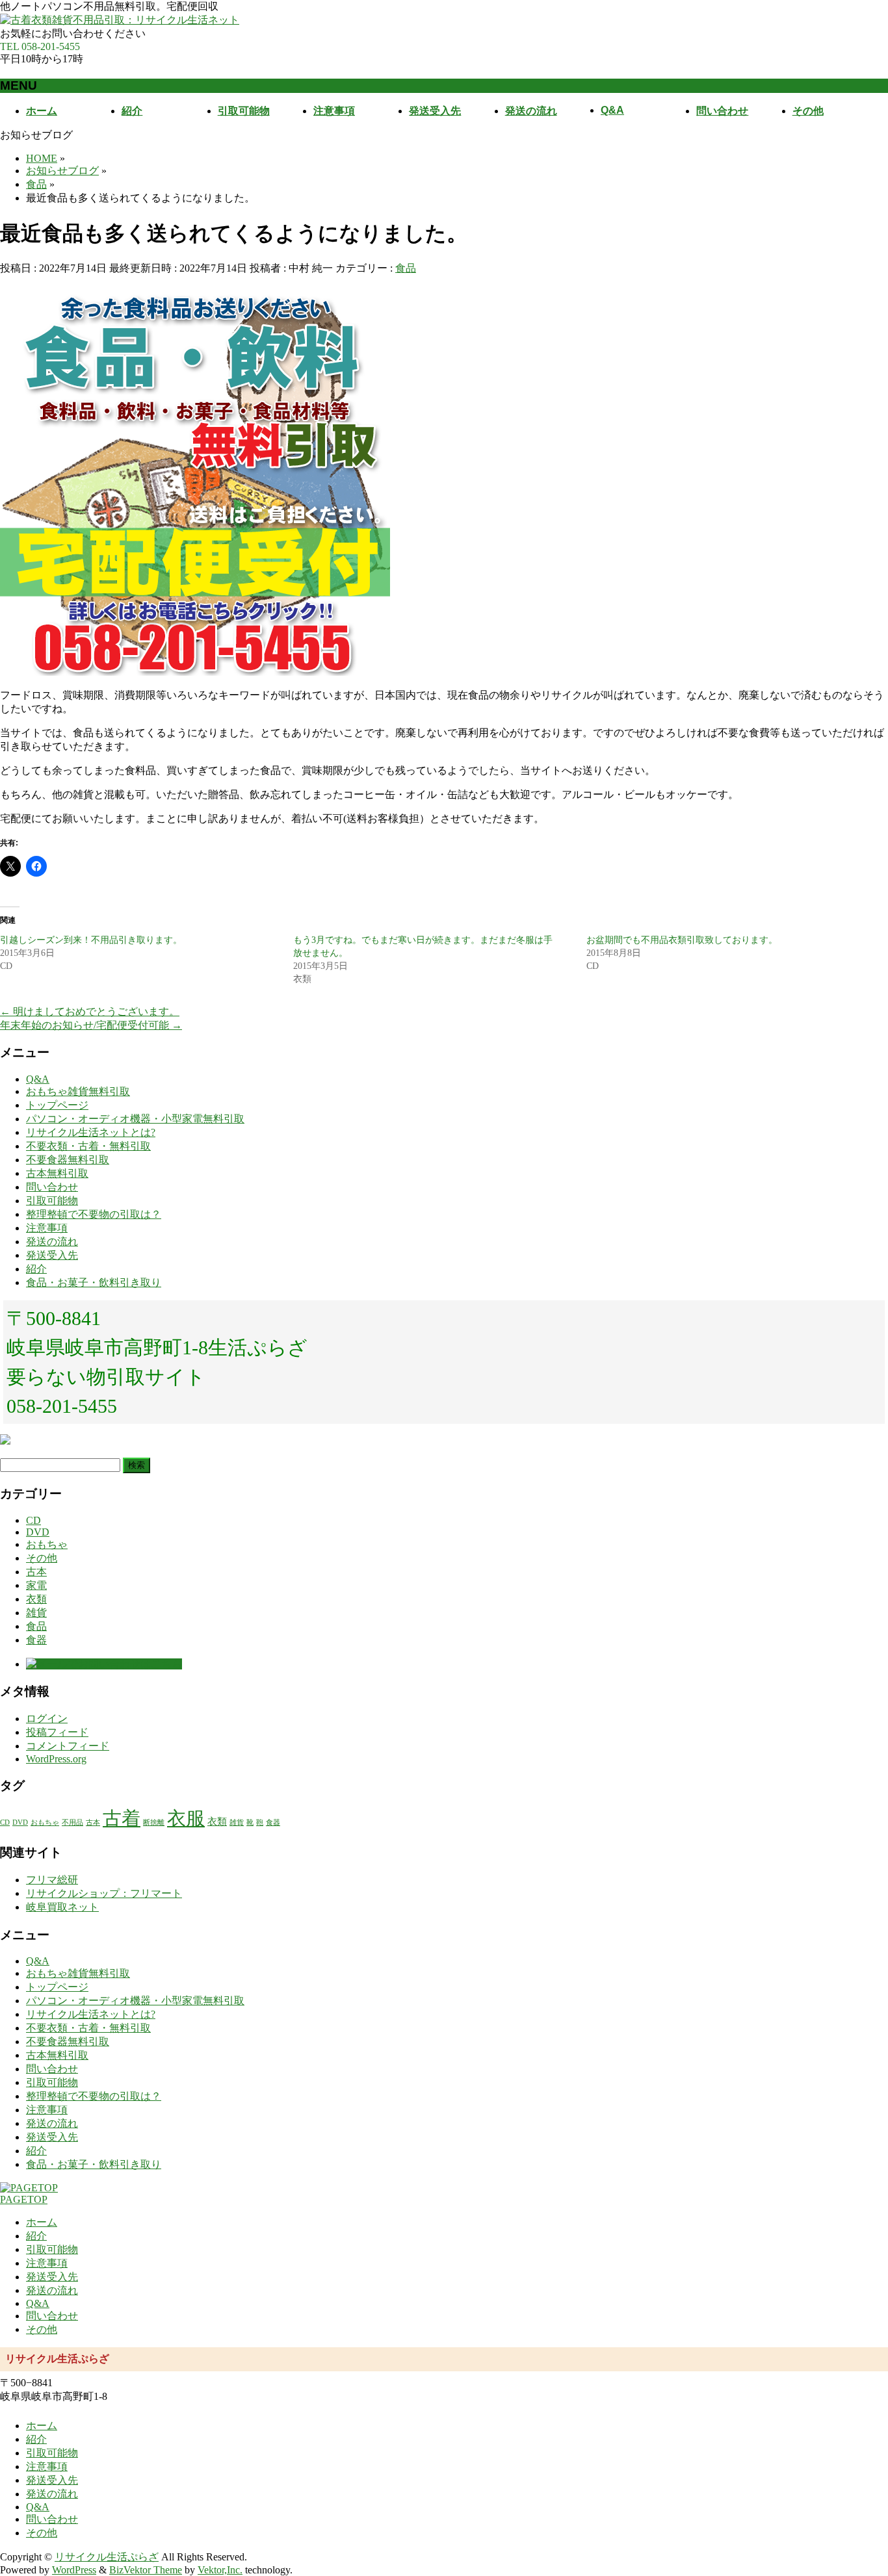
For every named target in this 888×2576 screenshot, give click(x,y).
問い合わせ (52, 1187)
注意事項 (47, 1228)
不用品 (72, 1823)
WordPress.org (56, 1759)
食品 (406, 268)
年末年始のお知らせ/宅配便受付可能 (91, 1025)
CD (33, 1520)
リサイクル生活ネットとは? (91, 1132)
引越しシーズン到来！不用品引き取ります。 (91, 940)
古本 (36, 1572)
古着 (122, 1818)
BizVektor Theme (146, 2570)
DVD (38, 1532)
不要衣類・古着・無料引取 (88, 1146)
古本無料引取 (57, 1173)
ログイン (47, 1719)
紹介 (36, 1269)
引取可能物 (52, 1201)
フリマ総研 (52, 1880)
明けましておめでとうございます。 (90, 1011)
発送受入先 (52, 1255)
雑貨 (36, 1613)
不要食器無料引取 (68, 1160)
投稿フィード (57, 1732)
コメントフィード (68, 1746)
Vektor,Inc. (220, 2570)
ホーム (42, 2222)
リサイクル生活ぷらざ (107, 2557)
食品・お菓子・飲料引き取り (94, 1282)
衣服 (186, 1818)
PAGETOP (24, 2199)
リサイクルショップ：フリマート (104, 1893)
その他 (42, 1558)
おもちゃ (47, 1544)
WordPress (74, 2570)
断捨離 (154, 1823)
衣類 (36, 1599)
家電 (36, 1585)
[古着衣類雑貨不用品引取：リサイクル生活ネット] (120, 20)
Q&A (38, 1079)
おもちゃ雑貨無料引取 (78, 1091)
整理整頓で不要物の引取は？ (94, 1214)
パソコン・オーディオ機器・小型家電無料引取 (135, 1119)
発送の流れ (52, 1242)
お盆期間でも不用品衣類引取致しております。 (682, 940)
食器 (36, 1640)
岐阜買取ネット (62, 1907)
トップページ (57, 1105)
